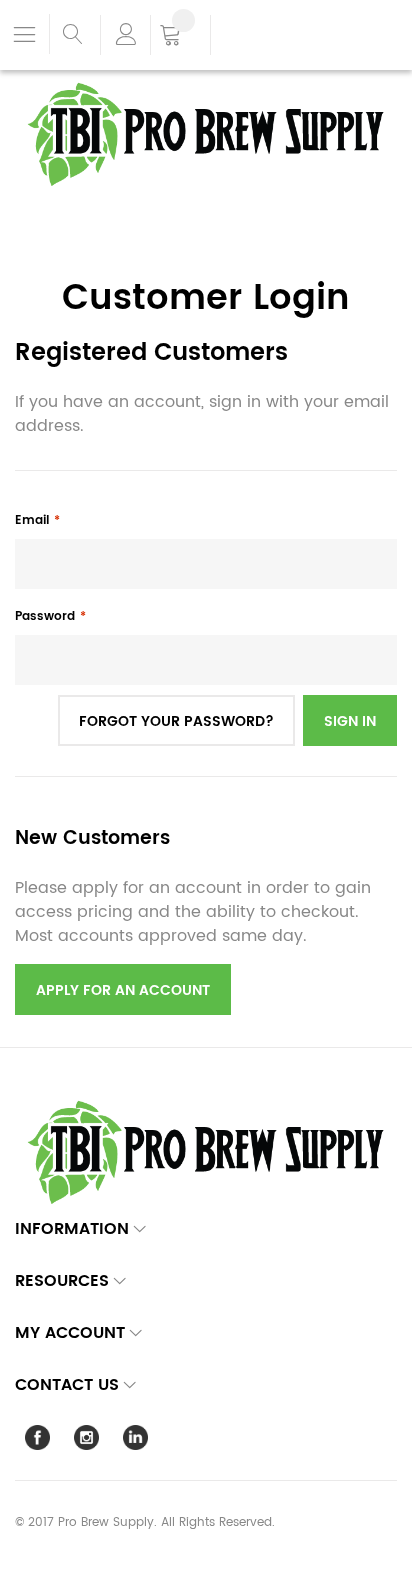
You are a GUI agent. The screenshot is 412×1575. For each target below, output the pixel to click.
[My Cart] (180, 37)
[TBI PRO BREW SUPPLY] (206, 81)
